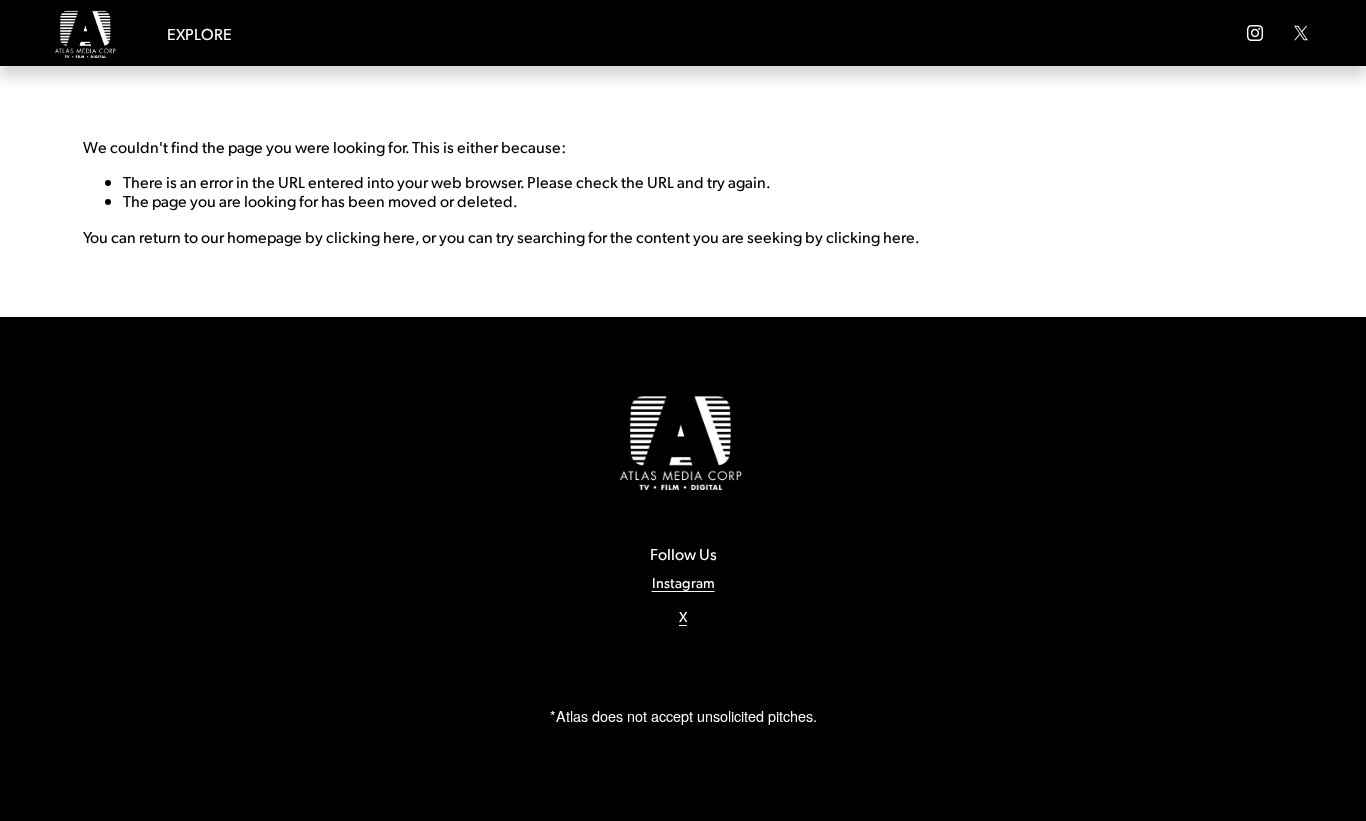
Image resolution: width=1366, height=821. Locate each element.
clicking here (370, 236)
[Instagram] (1255, 33)
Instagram (683, 582)
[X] (1301, 33)
